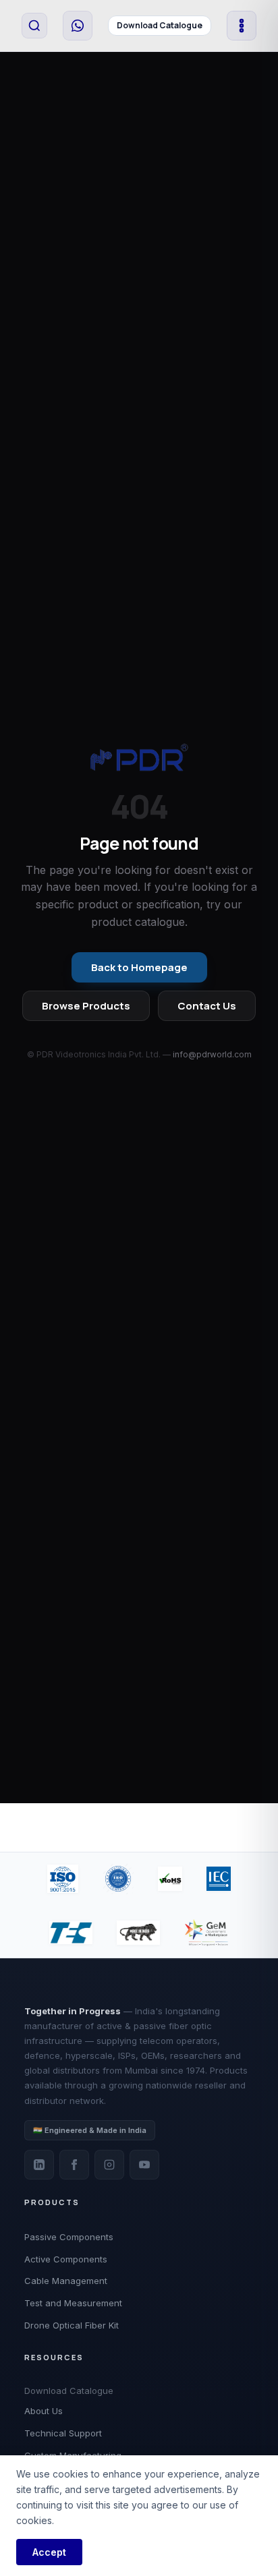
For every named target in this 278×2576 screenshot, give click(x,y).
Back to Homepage (139, 967)
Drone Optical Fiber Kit (72, 2325)
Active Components (66, 2259)
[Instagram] (109, 2165)
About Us (44, 2411)
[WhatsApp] (78, 26)
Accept (49, 2552)
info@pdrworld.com (212, 1054)
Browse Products (86, 1006)
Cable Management (66, 2281)
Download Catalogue (160, 25)
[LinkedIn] (39, 2165)
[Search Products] (34, 26)
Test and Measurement (73, 2303)
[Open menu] (242, 26)
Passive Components (69, 2237)
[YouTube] (144, 2165)
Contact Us (207, 1006)
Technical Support (63, 2433)
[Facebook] (74, 2165)
